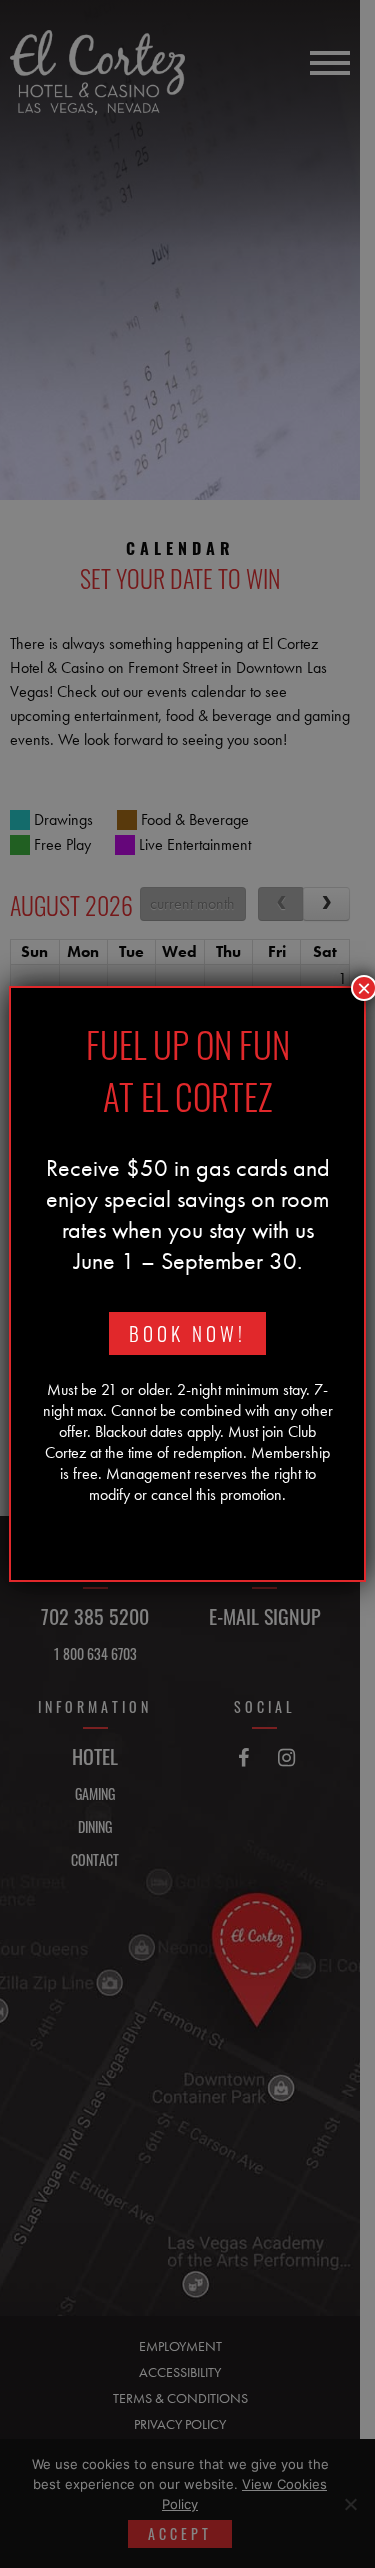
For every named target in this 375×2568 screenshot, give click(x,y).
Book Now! (187, 1333)
